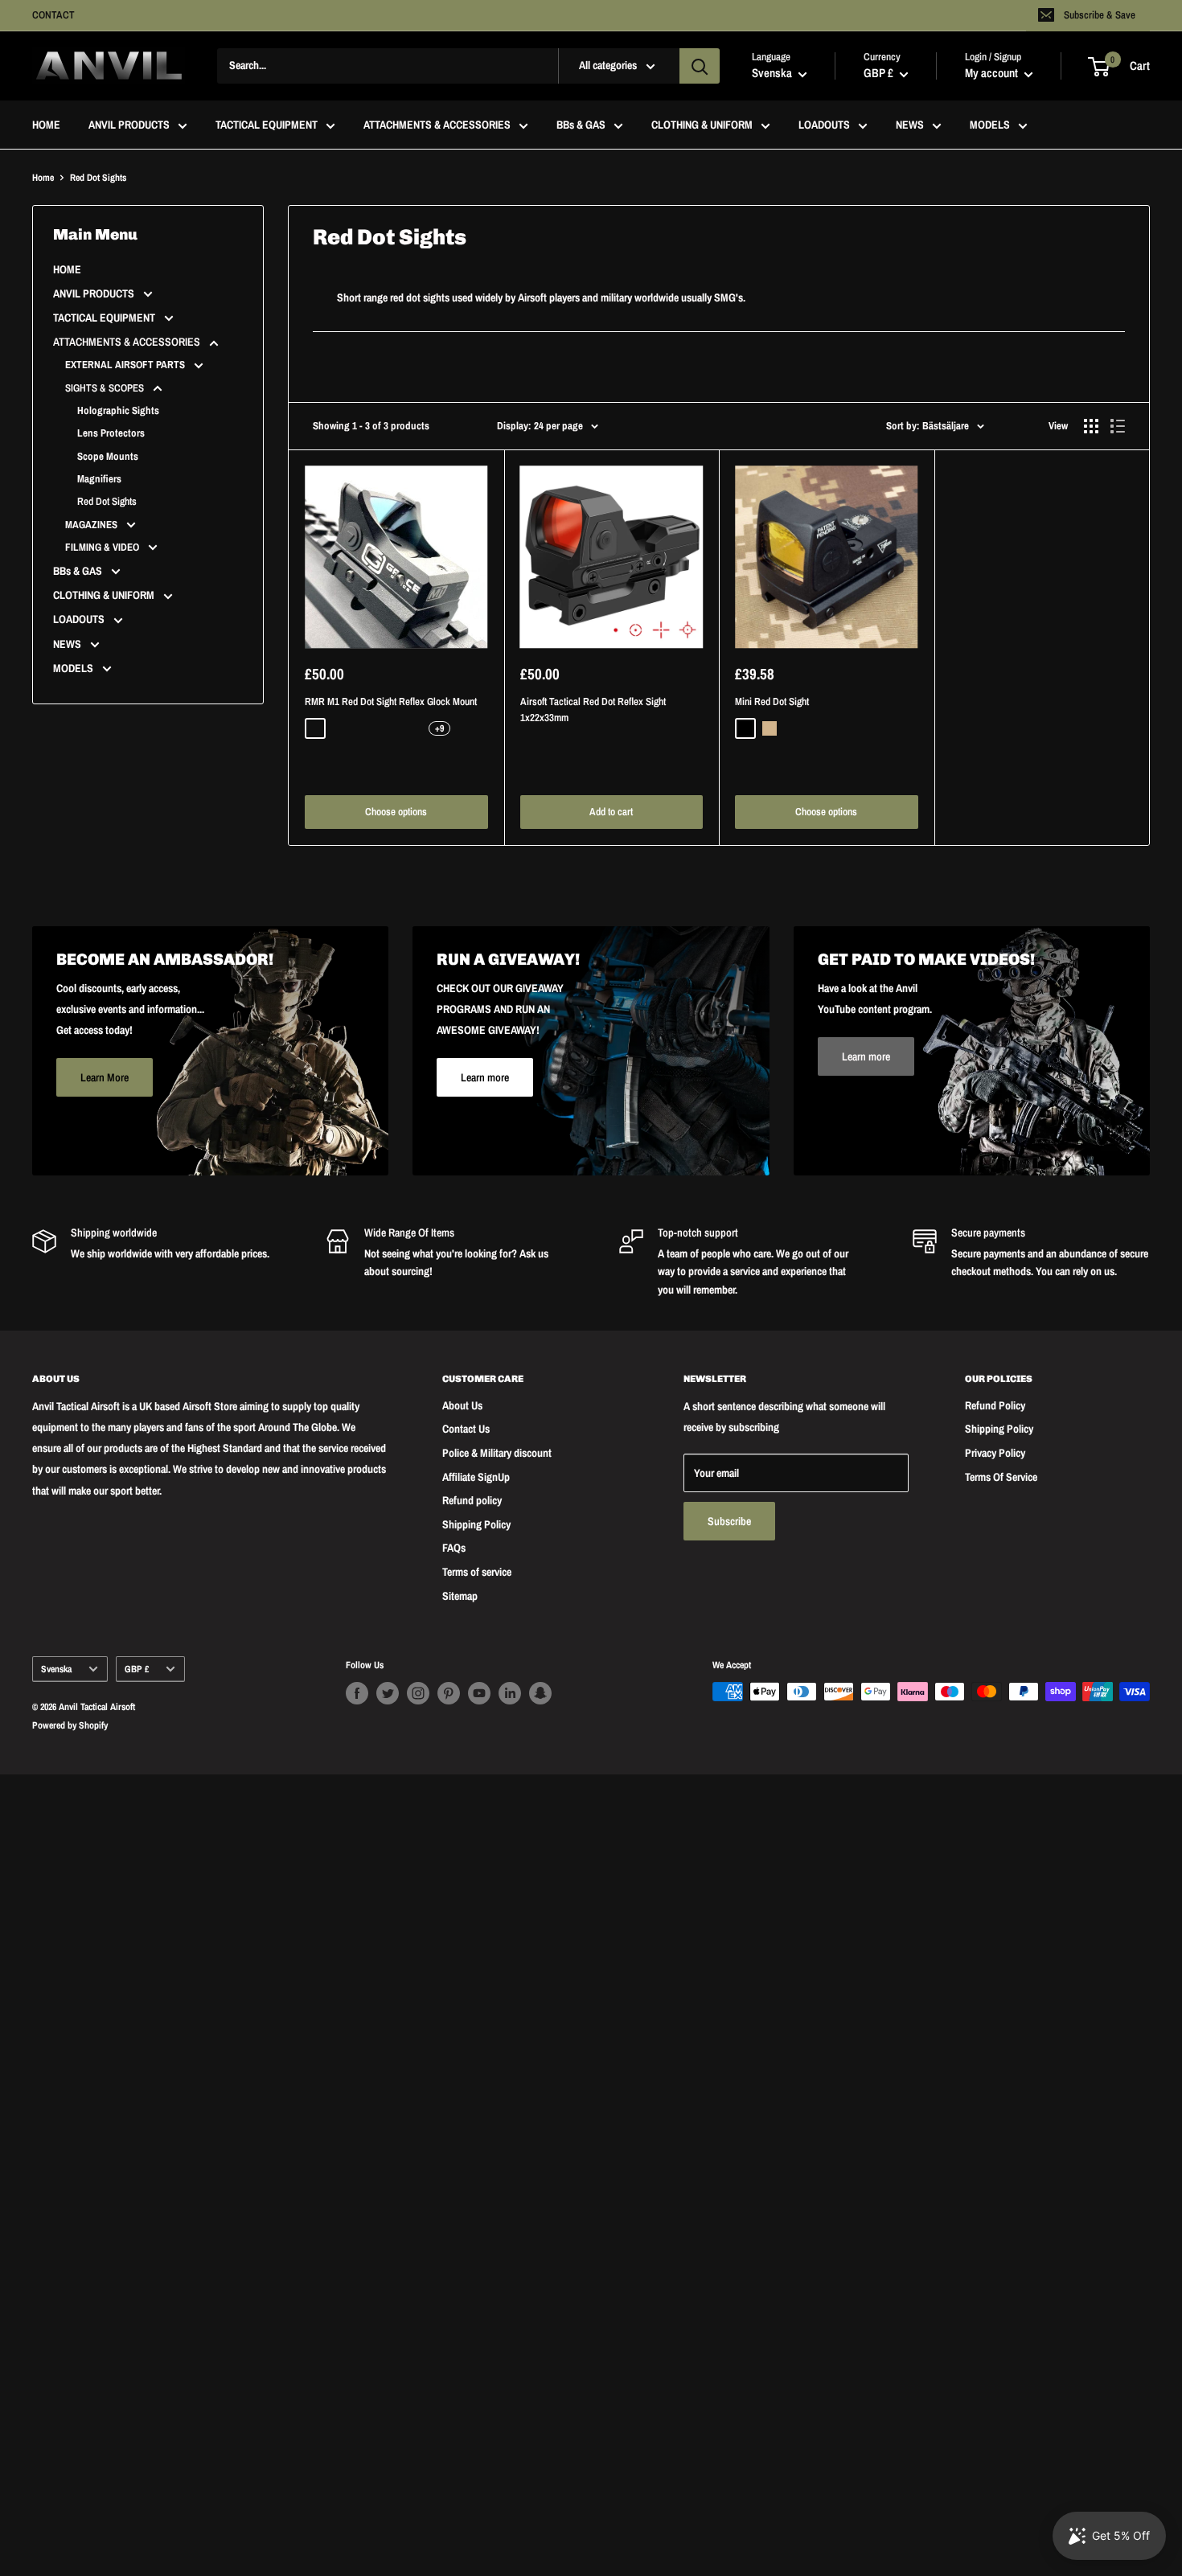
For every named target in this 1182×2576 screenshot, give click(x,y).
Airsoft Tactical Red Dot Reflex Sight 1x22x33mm (593, 710)
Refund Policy (995, 1405)
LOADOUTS (824, 125)
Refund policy (472, 1500)
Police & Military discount (497, 1453)
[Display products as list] (1118, 426)
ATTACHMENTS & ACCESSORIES (437, 125)
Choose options (396, 812)
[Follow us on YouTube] (479, 1693)
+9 (439, 728)
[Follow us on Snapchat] (540, 1693)
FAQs (454, 1548)
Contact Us (466, 1429)
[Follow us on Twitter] (388, 1693)
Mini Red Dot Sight (772, 701)
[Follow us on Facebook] (357, 1693)
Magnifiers (99, 479)
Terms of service (477, 1572)
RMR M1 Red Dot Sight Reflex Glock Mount (391, 701)
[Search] (700, 66)
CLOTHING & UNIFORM (702, 125)
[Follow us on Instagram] (418, 1693)
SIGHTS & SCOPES (106, 388)
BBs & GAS (581, 125)
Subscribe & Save (1100, 15)
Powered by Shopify (70, 1725)
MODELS (990, 125)
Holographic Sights (118, 410)
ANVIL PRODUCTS (129, 125)
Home (43, 178)
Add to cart (611, 812)
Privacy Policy (995, 1453)
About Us (462, 1405)
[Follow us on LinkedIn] (510, 1693)
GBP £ (137, 1669)
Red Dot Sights (107, 501)
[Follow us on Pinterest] (449, 1693)
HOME (46, 125)
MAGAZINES (92, 525)
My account (993, 74)
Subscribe (729, 1521)
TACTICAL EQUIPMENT (267, 125)
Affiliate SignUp (476, 1477)
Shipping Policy (476, 1524)
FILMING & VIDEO (103, 547)
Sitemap (460, 1596)
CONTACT (53, 15)
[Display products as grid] (1091, 426)
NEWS (910, 125)
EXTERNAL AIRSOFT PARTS (126, 365)
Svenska (56, 1669)
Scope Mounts (108, 456)
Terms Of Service (1001, 1477)
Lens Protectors (111, 433)
